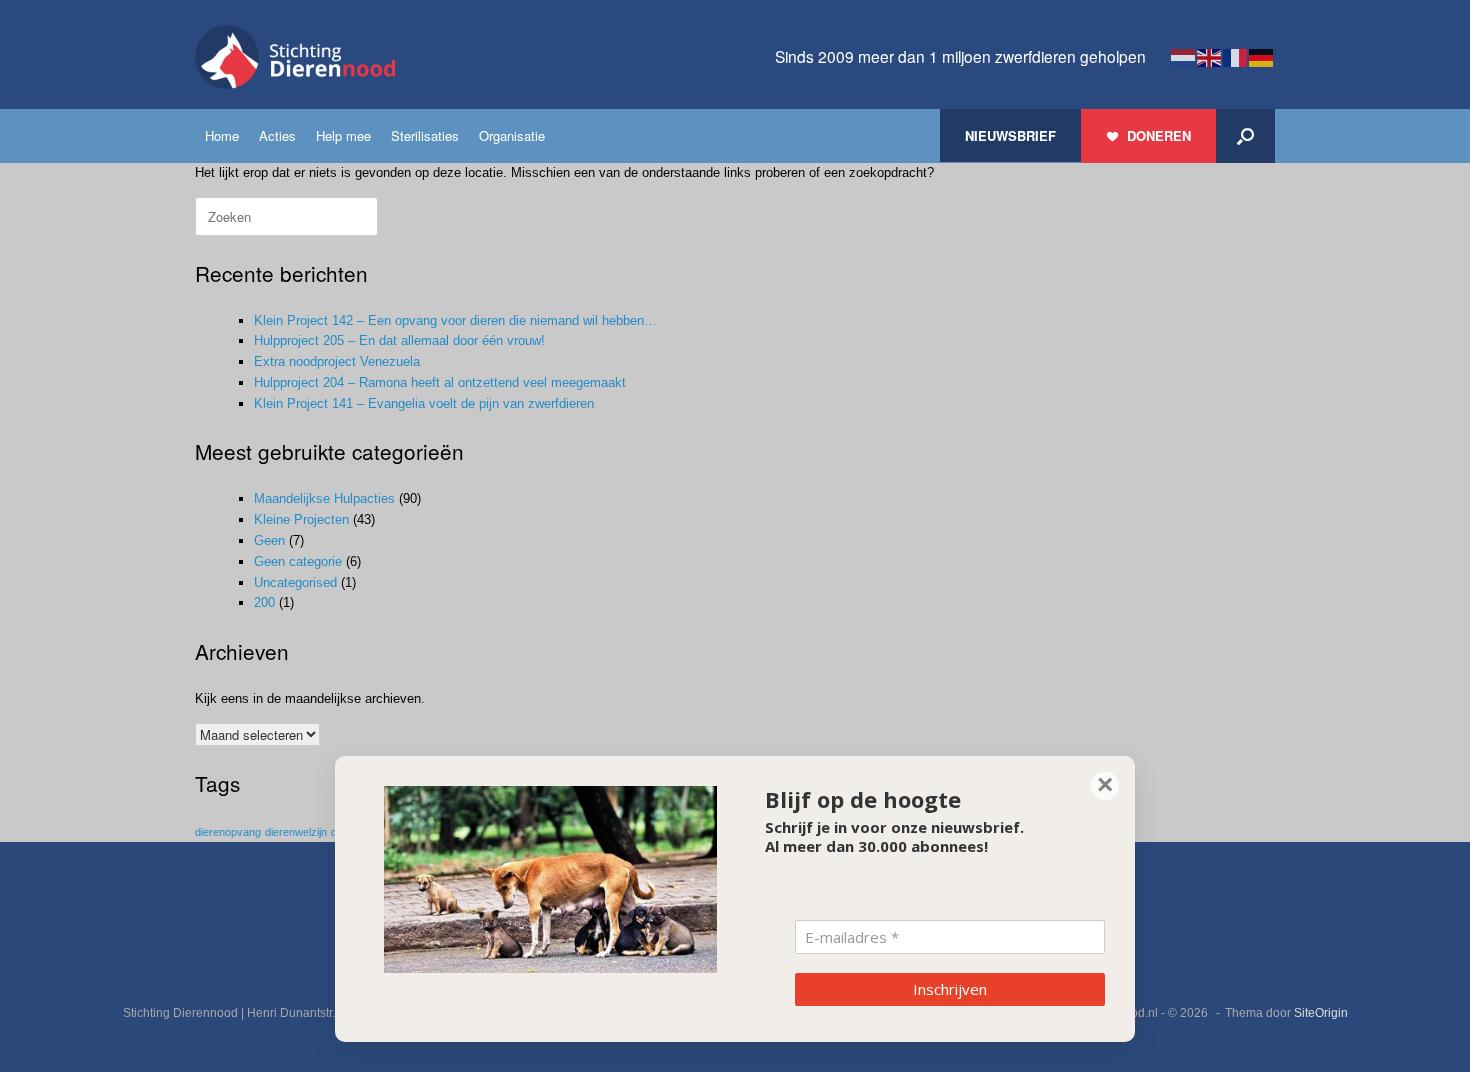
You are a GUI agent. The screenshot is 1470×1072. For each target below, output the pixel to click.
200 (264, 602)
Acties (277, 135)
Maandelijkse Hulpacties (324, 498)
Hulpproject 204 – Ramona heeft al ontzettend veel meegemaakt (440, 382)
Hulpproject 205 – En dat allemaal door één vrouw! (399, 340)
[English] (1210, 56)
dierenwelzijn (296, 832)
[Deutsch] (1262, 56)
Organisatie (512, 135)
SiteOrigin (1321, 1013)
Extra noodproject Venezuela (337, 361)
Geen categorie (298, 561)
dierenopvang (228, 832)
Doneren (1159, 135)
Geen (269, 540)
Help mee (343, 135)
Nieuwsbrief (1010, 135)
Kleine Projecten (301, 519)
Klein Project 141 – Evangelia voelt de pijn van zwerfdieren (424, 403)
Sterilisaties (425, 135)
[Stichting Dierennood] (295, 57)
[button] (1245, 136)
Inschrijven (950, 989)
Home (222, 135)
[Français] (1236, 56)
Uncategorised (295, 582)
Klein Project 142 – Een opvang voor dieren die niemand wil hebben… (455, 320)
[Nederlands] (1184, 56)
